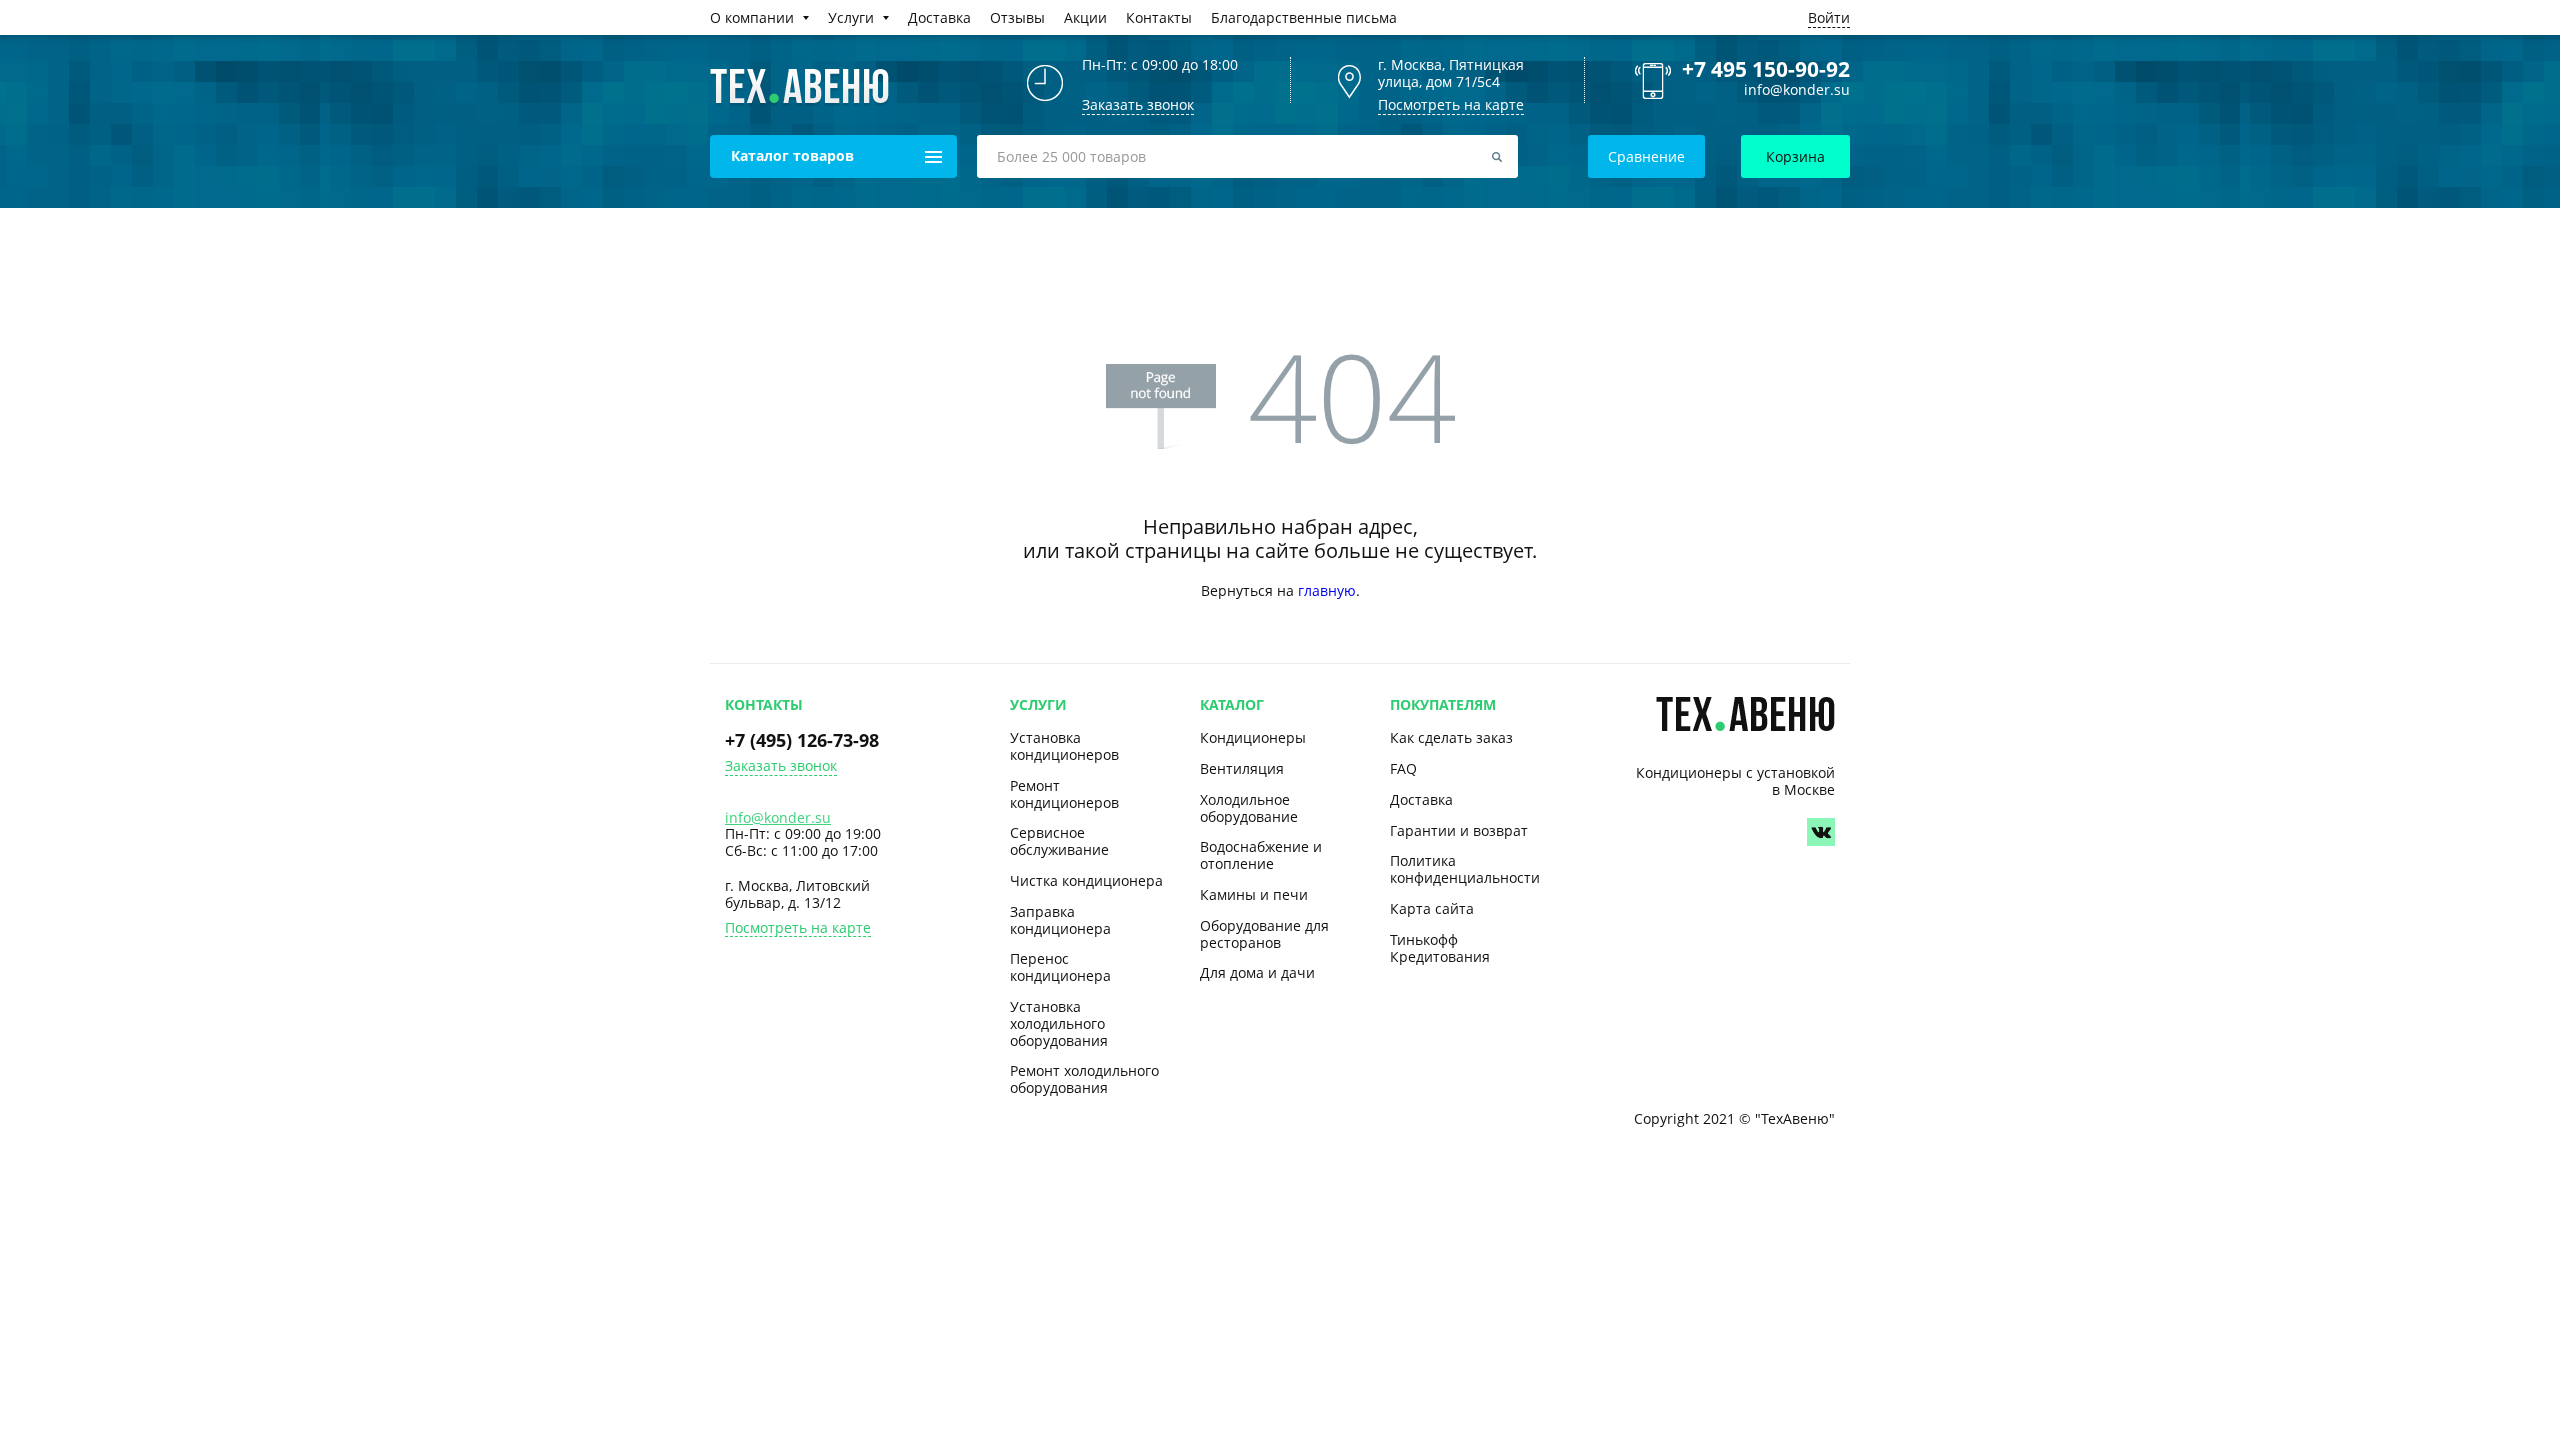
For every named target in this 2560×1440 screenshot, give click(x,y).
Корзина (1795, 156)
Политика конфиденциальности (1465, 869)
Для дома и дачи (1257, 972)
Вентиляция (1242, 768)
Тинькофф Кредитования (1440, 948)
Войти (1829, 17)
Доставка (1421, 799)
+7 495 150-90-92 (1766, 69)
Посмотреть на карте (1451, 104)
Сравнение (1646, 156)
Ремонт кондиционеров (1064, 794)
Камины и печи (1254, 894)
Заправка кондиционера (1060, 920)
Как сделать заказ (1451, 737)
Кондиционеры (1253, 737)
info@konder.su (1797, 90)
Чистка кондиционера (1086, 880)
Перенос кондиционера (1060, 967)
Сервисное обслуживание (1059, 841)
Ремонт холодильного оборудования (1084, 1079)
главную (1327, 590)
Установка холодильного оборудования (1059, 1023)
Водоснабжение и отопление (1261, 855)
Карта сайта (1432, 908)
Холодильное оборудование (1249, 808)
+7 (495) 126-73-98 (802, 740)
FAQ (1403, 768)
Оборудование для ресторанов (1264, 934)
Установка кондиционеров (1064, 746)
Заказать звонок (781, 766)
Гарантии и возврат (1459, 830)
